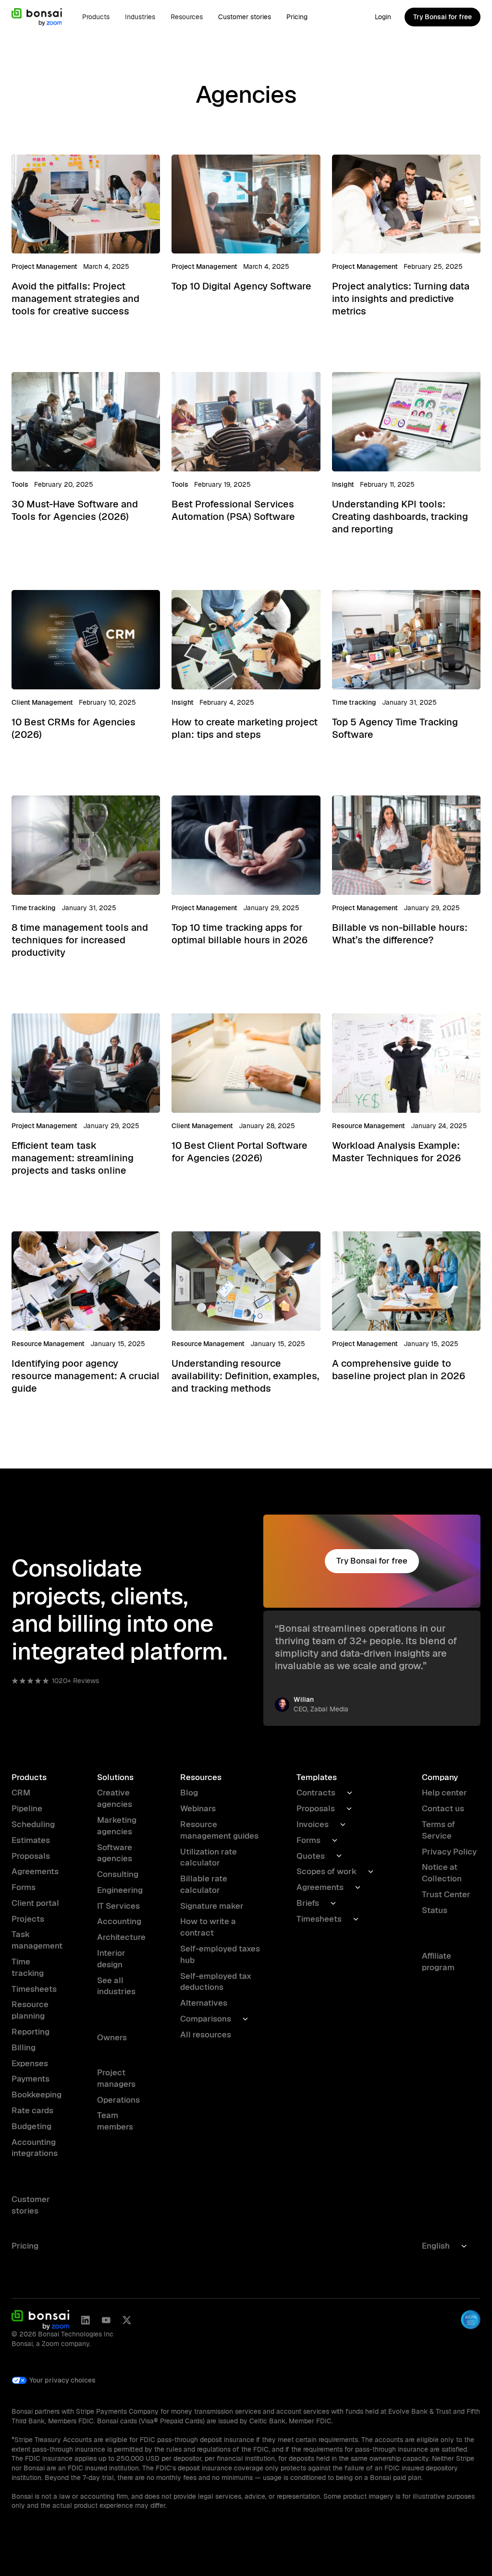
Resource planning (30, 2010)
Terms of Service (438, 1830)
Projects (28, 1919)
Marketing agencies (117, 1826)
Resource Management (369, 1126)
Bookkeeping (37, 2095)
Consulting (118, 1874)
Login (383, 17)
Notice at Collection (442, 1873)
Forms (24, 1887)
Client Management (42, 702)
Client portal (35, 1903)
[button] (96, 17)
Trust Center (446, 1894)
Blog (189, 1793)
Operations (118, 2100)
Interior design (111, 1959)
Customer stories (245, 17)
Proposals (31, 1856)
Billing (24, 2047)
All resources (206, 2034)
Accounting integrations (35, 2148)
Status (435, 1910)
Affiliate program (438, 1962)
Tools (20, 484)
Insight (343, 484)
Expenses (30, 2063)
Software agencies (115, 1853)
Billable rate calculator (204, 1884)
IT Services (118, 1906)
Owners (112, 2037)
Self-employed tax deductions (216, 1982)
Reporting (31, 2032)
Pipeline (27, 1808)
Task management (37, 1940)
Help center (444, 1793)
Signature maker (212, 1906)
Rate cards (32, 2110)
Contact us (443, 1808)
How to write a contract (208, 1927)
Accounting (119, 1921)
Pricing (297, 17)
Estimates (31, 1840)
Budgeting (31, 2126)
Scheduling (33, 1824)
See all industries (116, 1986)
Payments (31, 2079)
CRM (21, 1793)
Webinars (198, 1808)
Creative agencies (115, 1798)
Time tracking (354, 702)
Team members (115, 2121)
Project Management (44, 266)
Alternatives (204, 2003)
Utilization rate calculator (209, 1857)
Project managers (116, 2078)
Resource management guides (219, 1830)
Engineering (120, 1890)
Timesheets (34, 1989)
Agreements (35, 1871)
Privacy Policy (449, 1852)
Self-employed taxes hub (220, 1954)
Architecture (121, 1937)
